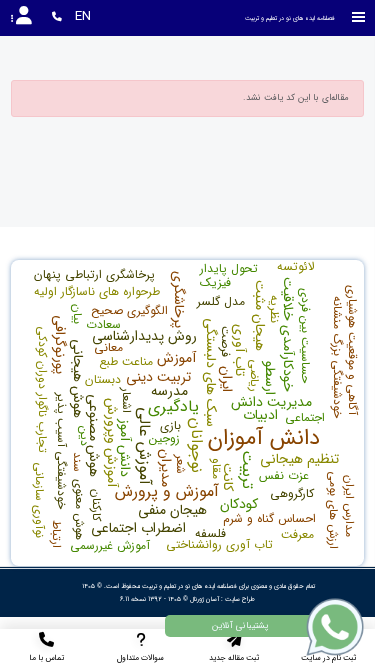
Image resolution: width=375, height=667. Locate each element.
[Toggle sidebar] (359, 17)
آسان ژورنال (204, 599)
